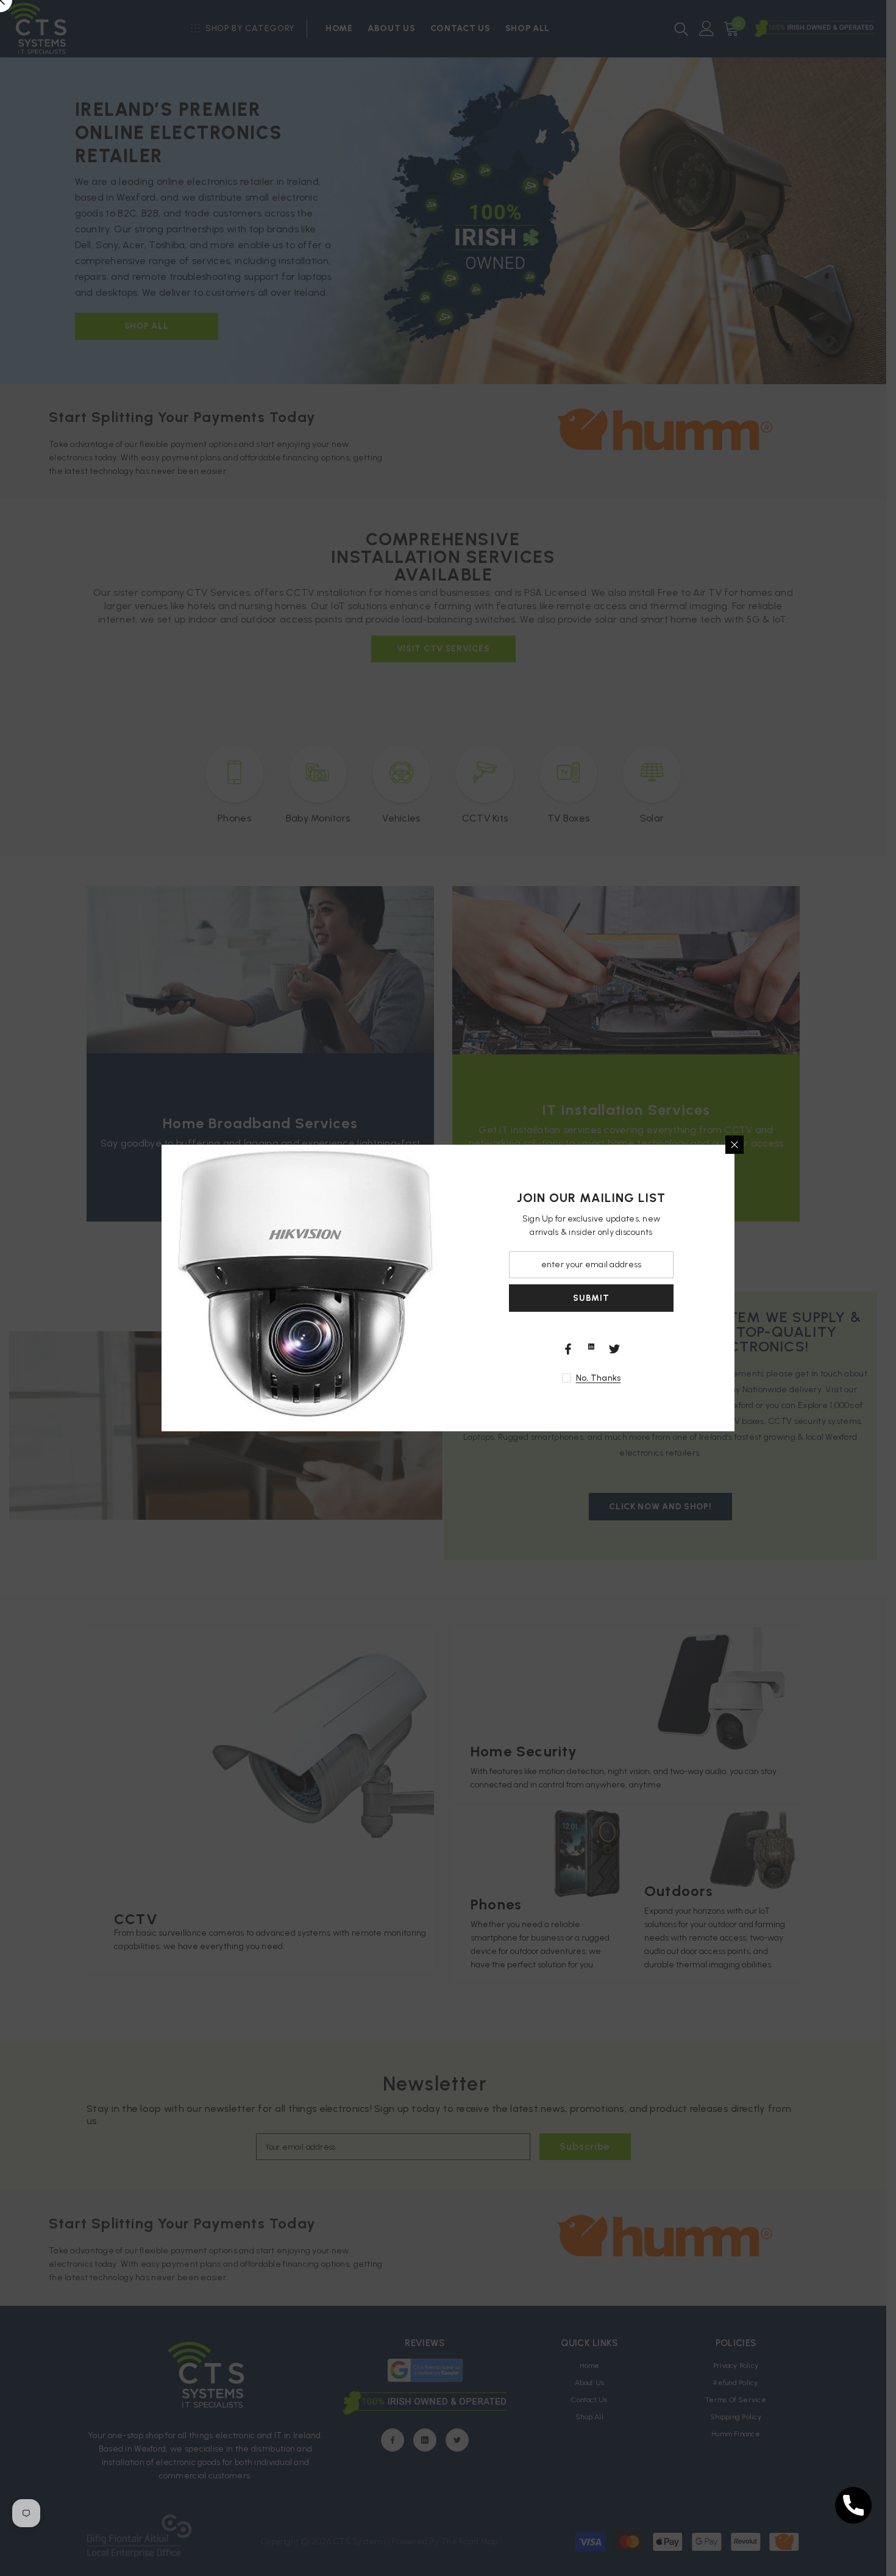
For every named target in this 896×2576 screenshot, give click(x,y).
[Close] (734, 1145)
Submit (591, 1298)
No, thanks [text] (599, 1378)
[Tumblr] (591, 1347)
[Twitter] (614, 1349)
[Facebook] (568, 1349)
